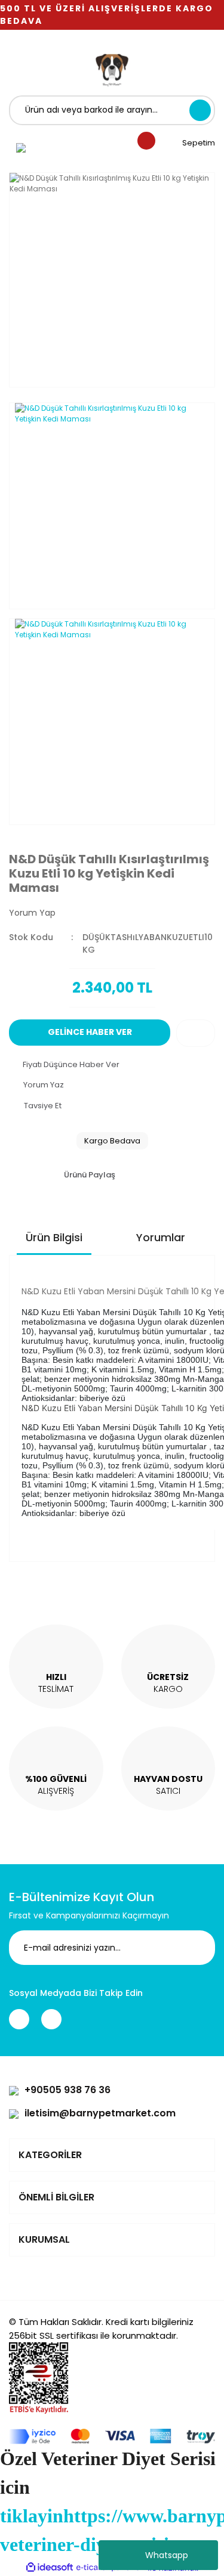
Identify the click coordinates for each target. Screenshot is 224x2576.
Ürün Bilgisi (54, 1237)
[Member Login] (21, 147)
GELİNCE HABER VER (90, 1032)
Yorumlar (161, 1237)
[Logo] (112, 69)
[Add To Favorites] (196, 1033)
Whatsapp (167, 2555)
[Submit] (197, 1948)
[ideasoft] (50, 2568)
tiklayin (32, 2516)
